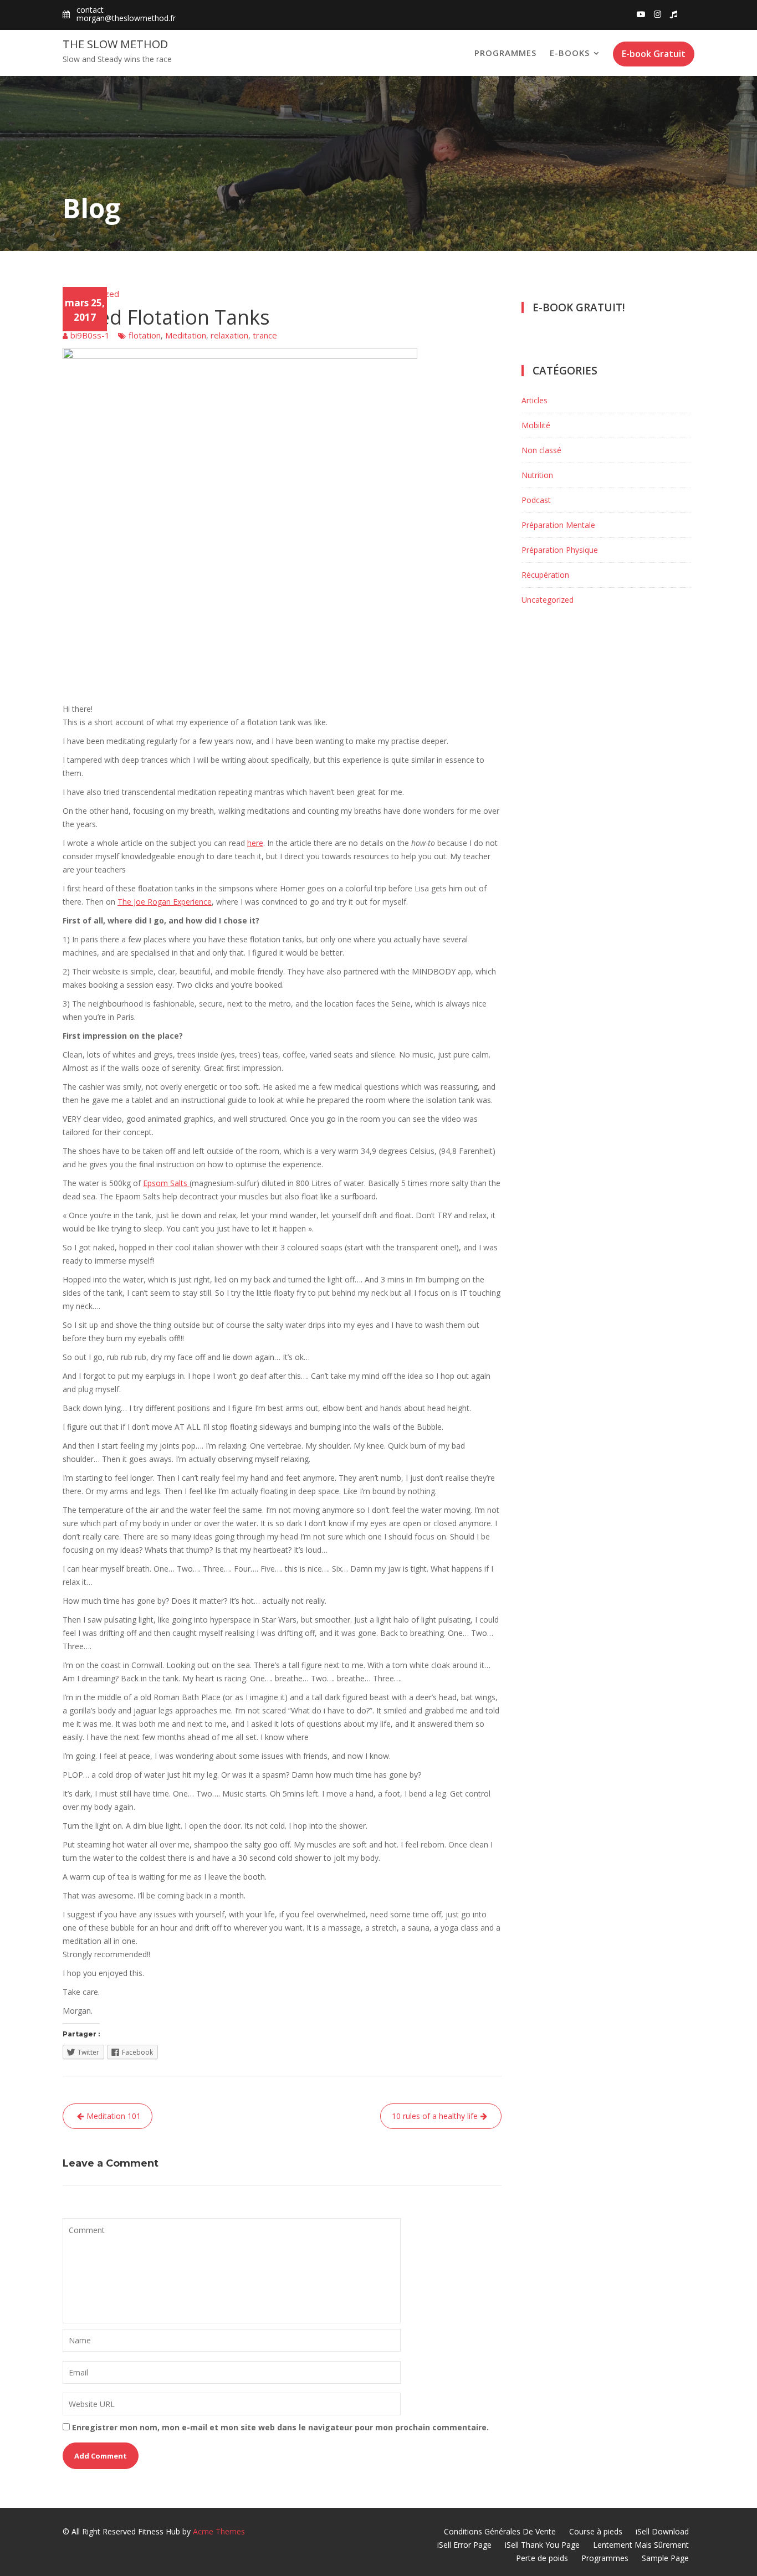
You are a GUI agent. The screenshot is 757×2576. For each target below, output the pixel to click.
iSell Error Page (464, 2545)
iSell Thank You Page (542, 2545)
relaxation (229, 335)
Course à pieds (596, 2531)
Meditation (186, 335)
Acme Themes (219, 2531)
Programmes (505, 53)
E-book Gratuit (654, 54)
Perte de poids (542, 2558)
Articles (534, 400)
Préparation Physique (560, 550)
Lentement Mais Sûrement (641, 2545)
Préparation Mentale (558, 525)
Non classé (541, 450)
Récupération (545, 575)
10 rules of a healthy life (435, 2116)
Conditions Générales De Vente (500, 2531)
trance (265, 335)
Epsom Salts (166, 1183)
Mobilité (536, 425)
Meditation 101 (114, 2116)
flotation (145, 335)
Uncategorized (91, 294)
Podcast (536, 500)
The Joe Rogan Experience (165, 902)
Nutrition (537, 475)
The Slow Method (115, 44)
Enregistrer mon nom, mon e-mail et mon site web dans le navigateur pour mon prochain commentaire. (280, 2427)
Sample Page (665, 2558)
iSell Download (662, 2531)
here (255, 843)
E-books (570, 53)
